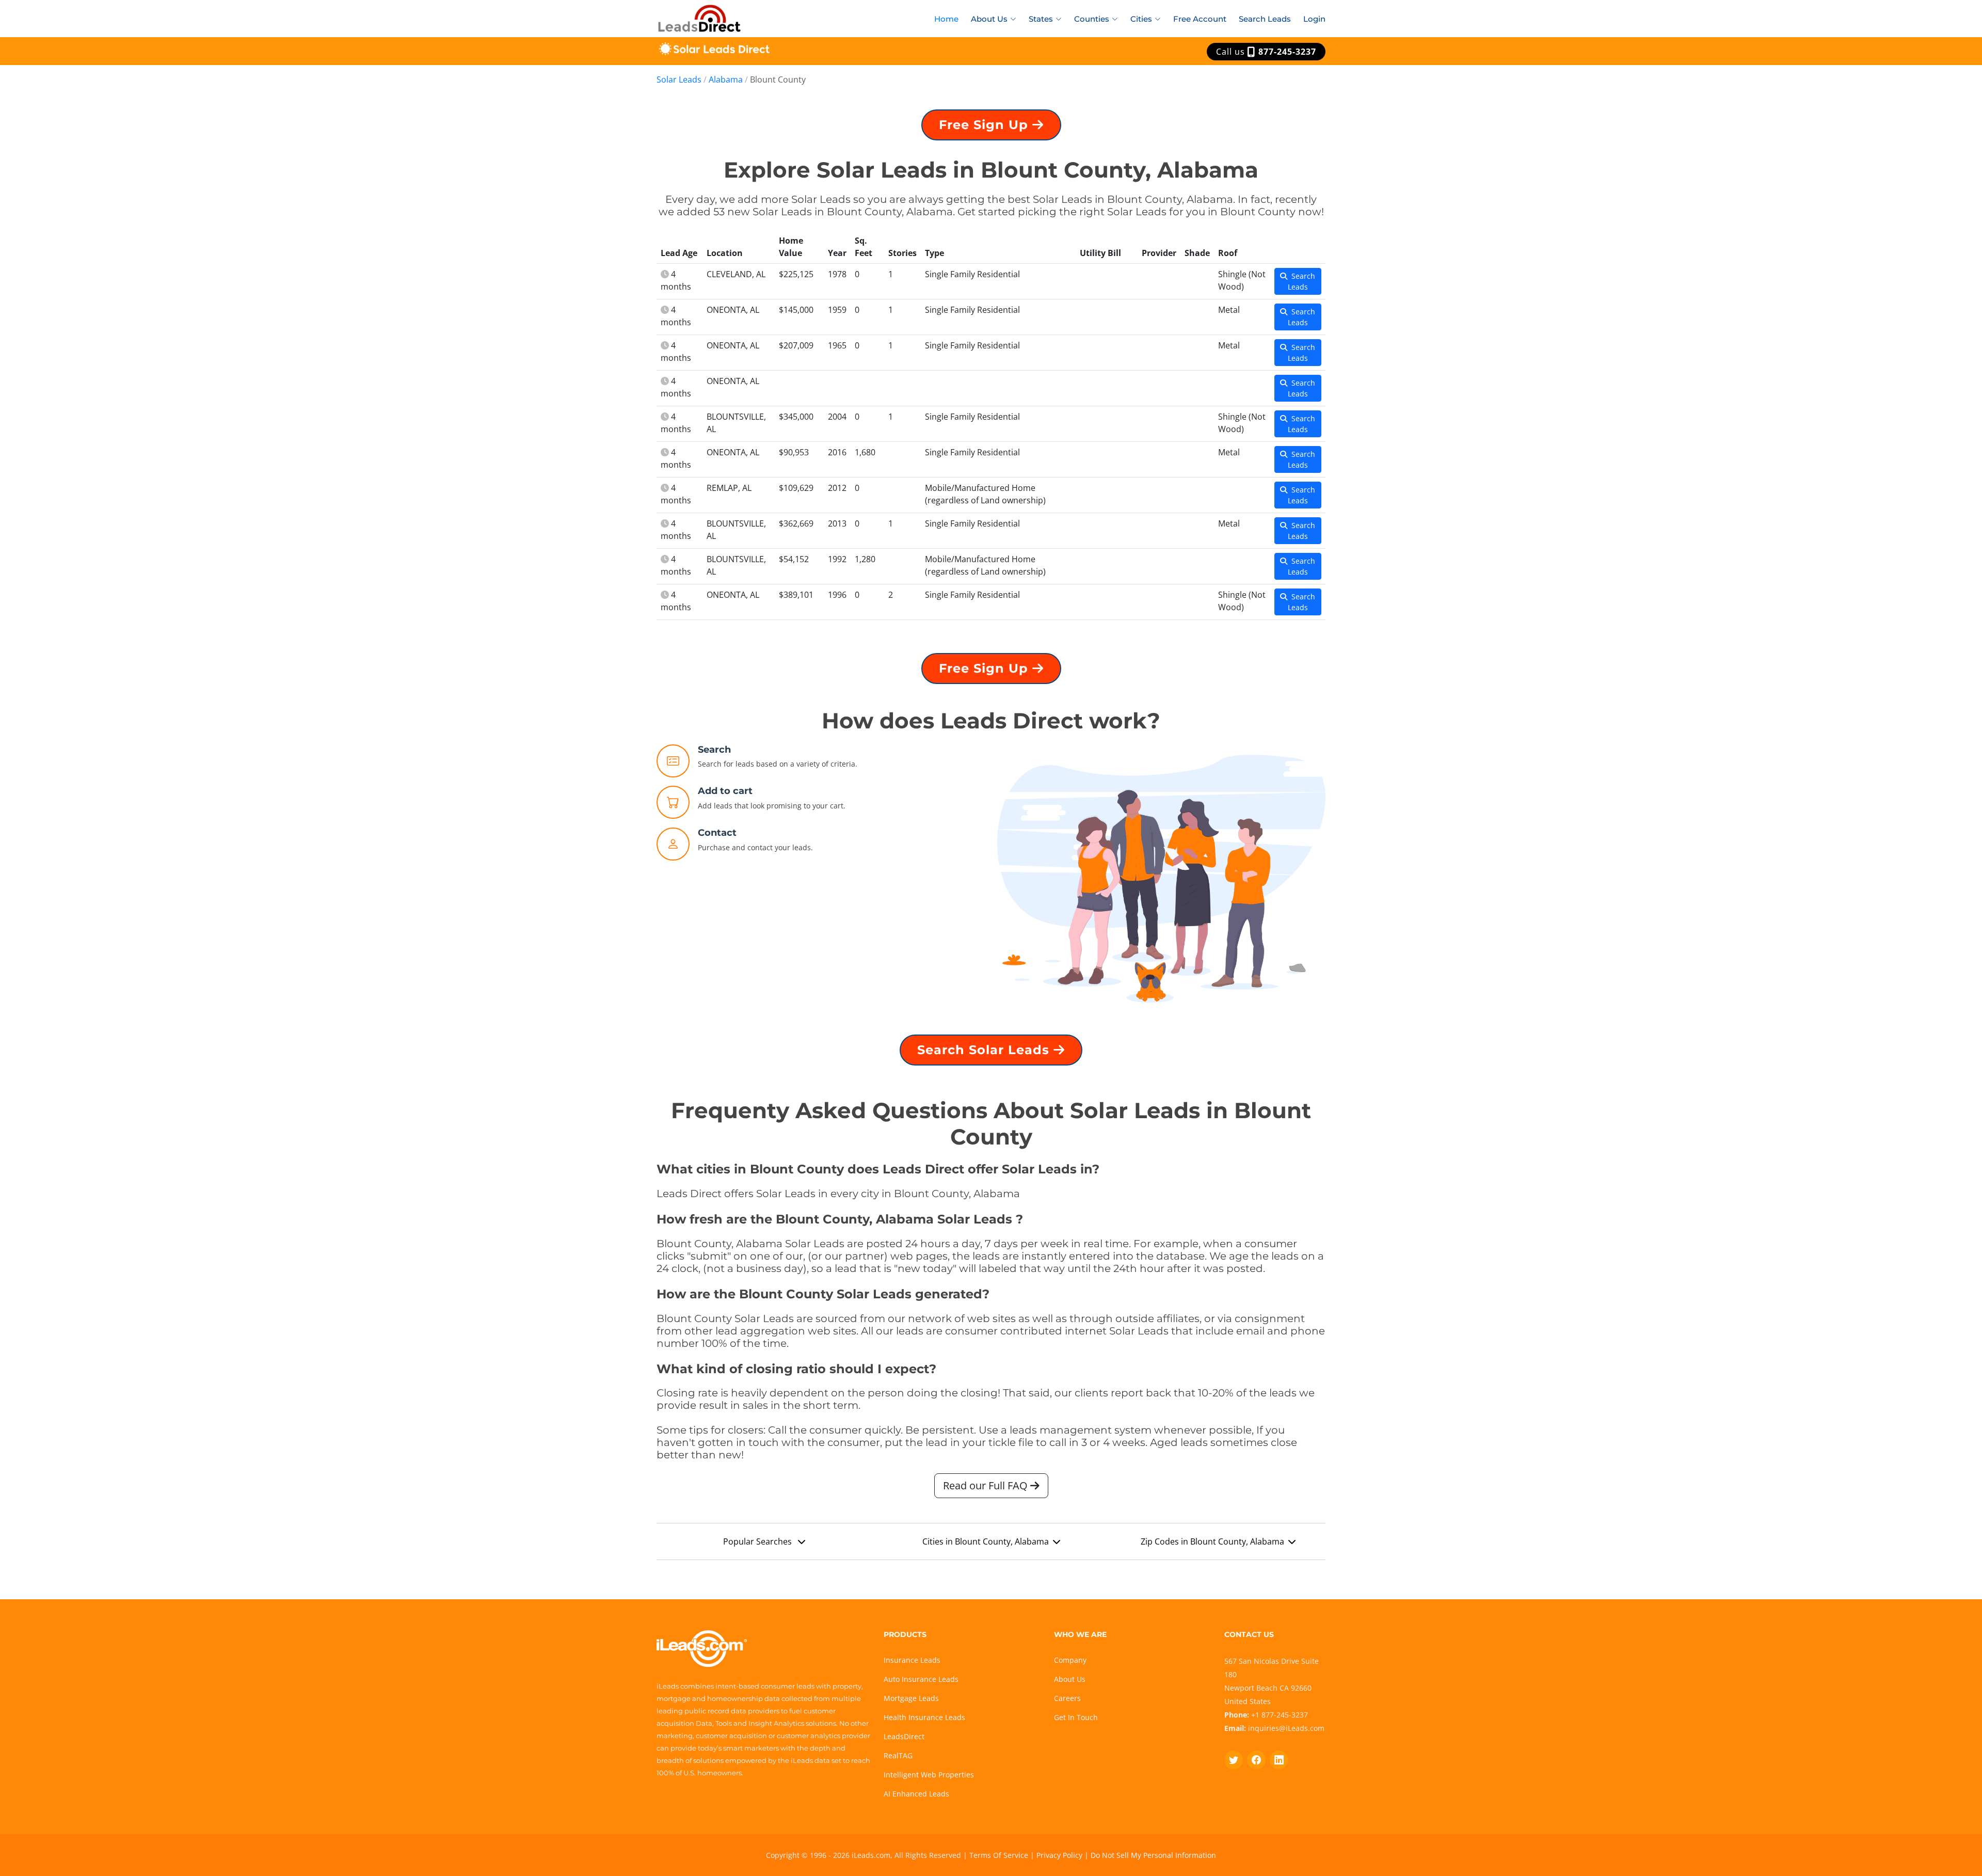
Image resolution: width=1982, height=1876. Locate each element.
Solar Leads (679, 80)
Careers (1067, 1698)
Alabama (726, 80)
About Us (1070, 1679)
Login (1314, 19)
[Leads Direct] (700, 17)
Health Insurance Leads (924, 1717)
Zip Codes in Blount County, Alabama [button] (1212, 1541)
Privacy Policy (1059, 1855)
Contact (717, 833)
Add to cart (725, 791)
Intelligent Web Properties (929, 1775)
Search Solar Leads (985, 1050)
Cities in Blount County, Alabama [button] (986, 1541)
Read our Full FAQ (987, 1485)
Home (946, 19)
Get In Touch (1076, 1717)
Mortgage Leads (911, 1698)
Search (714, 750)
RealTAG (898, 1755)
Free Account (1200, 19)
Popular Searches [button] (758, 1541)
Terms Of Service (999, 1855)
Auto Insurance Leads (921, 1679)
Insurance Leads (912, 1660)
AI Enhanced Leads (916, 1794)
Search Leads (1265, 19)
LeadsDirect (904, 1736)
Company (1070, 1660)
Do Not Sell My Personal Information (1153, 1855)
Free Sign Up (986, 125)
